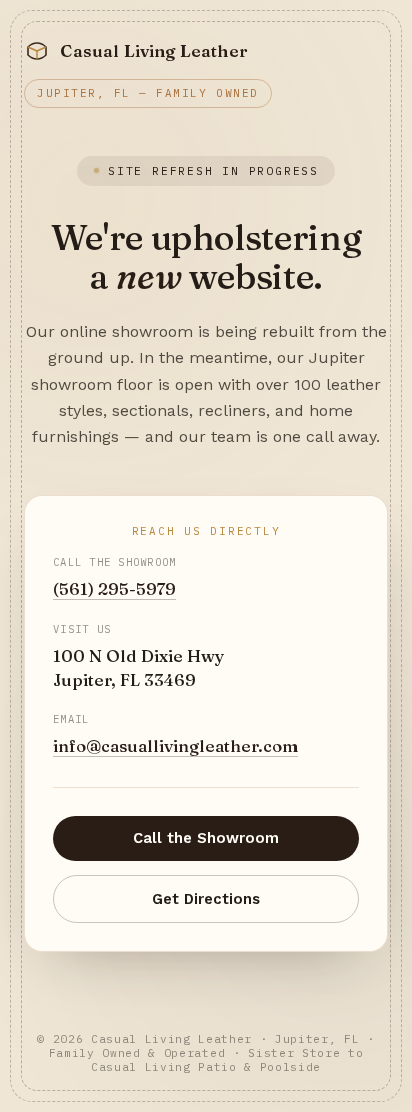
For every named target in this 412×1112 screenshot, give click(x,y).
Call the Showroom (206, 838)
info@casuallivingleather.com (175, 746)
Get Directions (206, 899)
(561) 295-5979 (114, 589)
